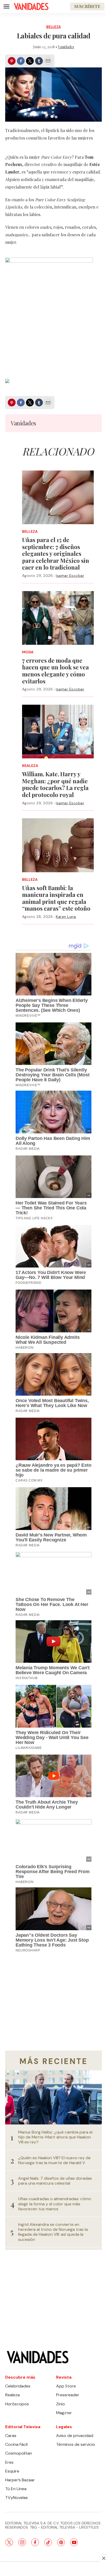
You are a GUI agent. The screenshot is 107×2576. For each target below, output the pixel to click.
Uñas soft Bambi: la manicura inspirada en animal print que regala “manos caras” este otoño (56, 898)
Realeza (30, 766)
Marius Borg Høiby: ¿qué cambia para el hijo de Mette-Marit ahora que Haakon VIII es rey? (55, 2137)
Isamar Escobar (70, 576)
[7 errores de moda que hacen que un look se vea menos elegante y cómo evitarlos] (58, 618)
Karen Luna (66, 917)
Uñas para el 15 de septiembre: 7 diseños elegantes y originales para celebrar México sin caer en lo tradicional (56, 553)
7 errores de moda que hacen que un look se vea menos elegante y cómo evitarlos (55, 671)
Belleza (53, 27)
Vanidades (66, 47)
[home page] (31, 6)
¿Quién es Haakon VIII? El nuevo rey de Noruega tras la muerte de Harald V (54, 2160)
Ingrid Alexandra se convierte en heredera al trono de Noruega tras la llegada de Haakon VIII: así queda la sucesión (53, 2232)
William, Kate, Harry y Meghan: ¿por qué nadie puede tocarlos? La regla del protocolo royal (55, 784)
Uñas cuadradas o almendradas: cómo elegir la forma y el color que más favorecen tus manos (55, 2204)
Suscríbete (87, 6)
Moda (28, 652)
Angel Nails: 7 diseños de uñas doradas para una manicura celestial (55, 2181)
